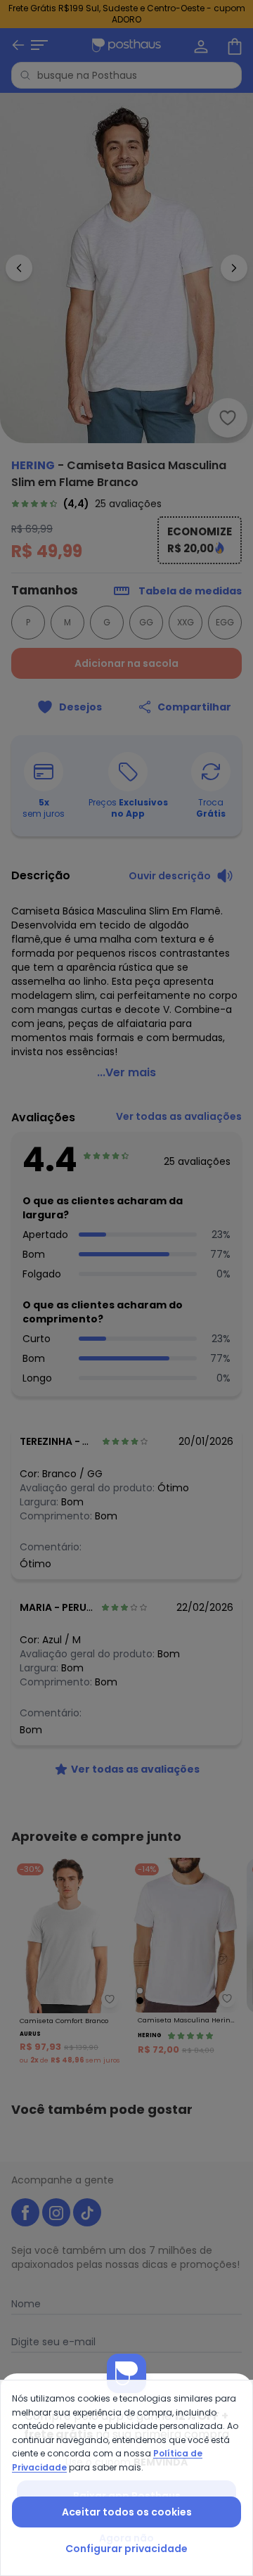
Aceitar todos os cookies (127, 2512)
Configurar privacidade (126, 2549)
